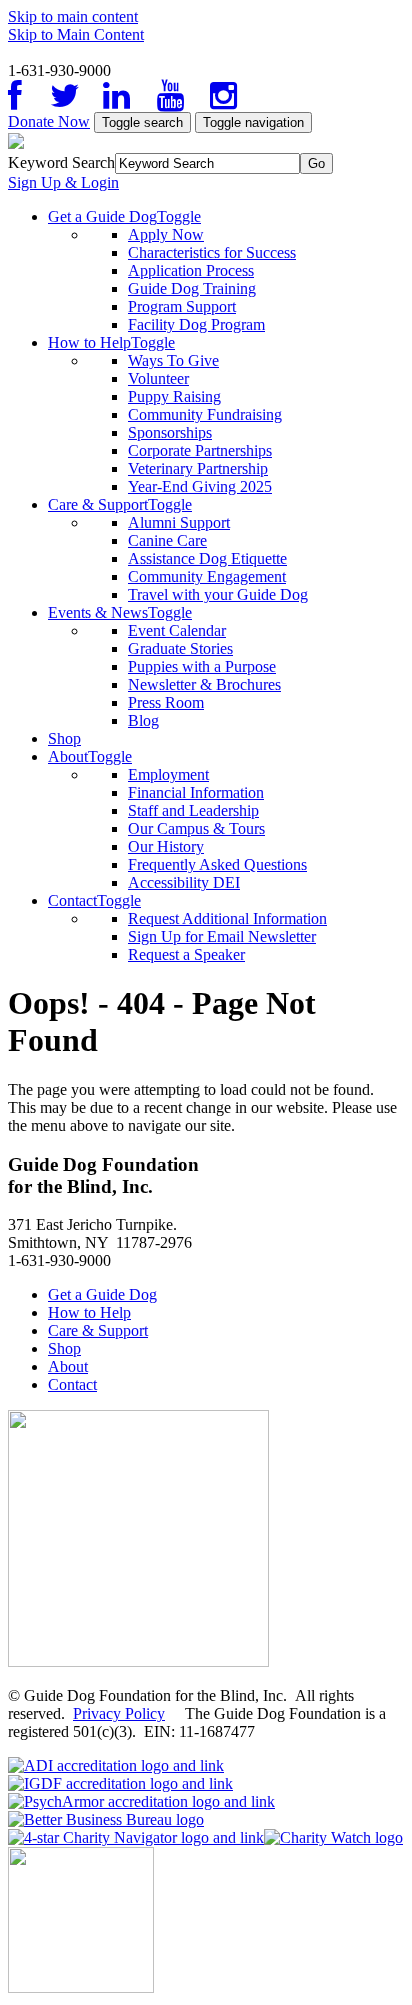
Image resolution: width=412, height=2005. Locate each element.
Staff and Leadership (193, 810)
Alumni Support (179, 522)
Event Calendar (177, 630)
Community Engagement (207, 576)
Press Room (166, 702)
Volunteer (158, 378)
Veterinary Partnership (198, 468)
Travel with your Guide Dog (218, 594)
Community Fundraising (205, 414)
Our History (166, 846)
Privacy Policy (119, 1713)
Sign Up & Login (63, 182)
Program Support (182, 306)
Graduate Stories (180, 648)
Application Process (191, 270)
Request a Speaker (186, 954)
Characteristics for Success (212, 252)
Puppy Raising (174, 396)
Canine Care (167, 540)
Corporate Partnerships (200, 450)
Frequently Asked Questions (217, 864)
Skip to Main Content (76, 34)
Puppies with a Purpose (202, 666)
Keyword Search (61, 162)
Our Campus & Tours (196, 828)
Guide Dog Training (192, 288)
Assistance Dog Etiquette (207, 558)
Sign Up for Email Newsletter (222, 936)
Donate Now (49, 121)
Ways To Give (173, 360)
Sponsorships (170, 432)
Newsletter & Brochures (204, 684)
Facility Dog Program (196, 324)
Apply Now (166, 234)
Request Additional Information (227, 918)
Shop (64, 738)
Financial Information (196, 792)
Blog (143, 720)
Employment (168, 774)
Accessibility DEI (184, 882)
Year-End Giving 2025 (200, 486)
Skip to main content (73, 16)
